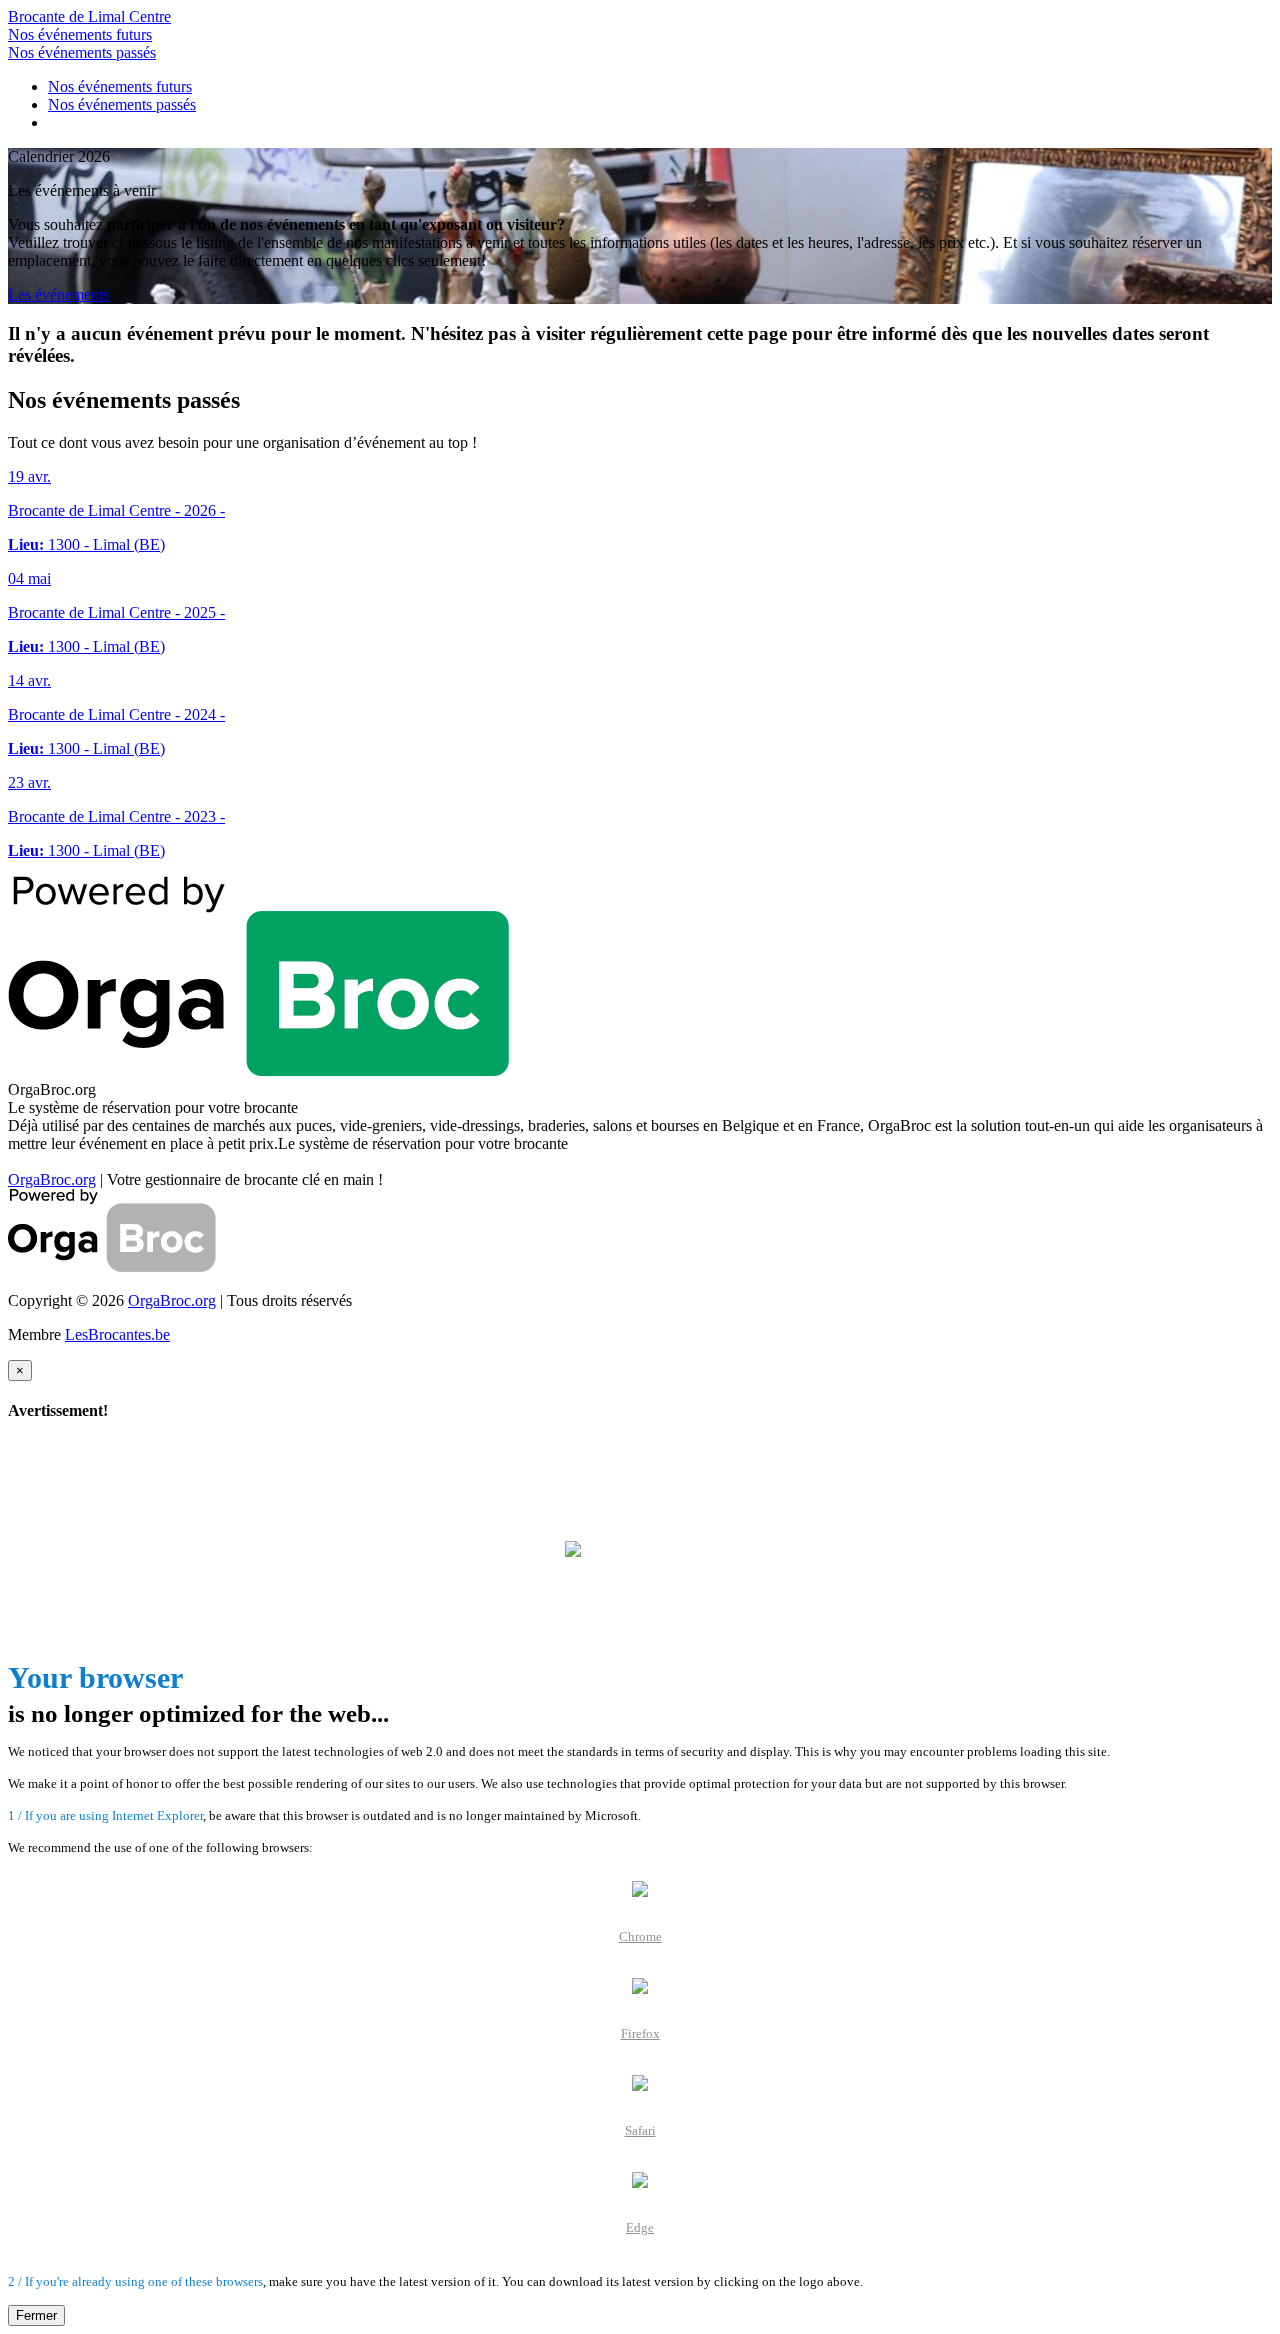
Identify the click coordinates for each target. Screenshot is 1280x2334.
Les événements (58, 294)
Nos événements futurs (80, 34)
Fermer (36, 2315)
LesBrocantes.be (117, 1334)
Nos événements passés (82, 52)
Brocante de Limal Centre (89, 16)
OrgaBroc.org (52, 1179)
